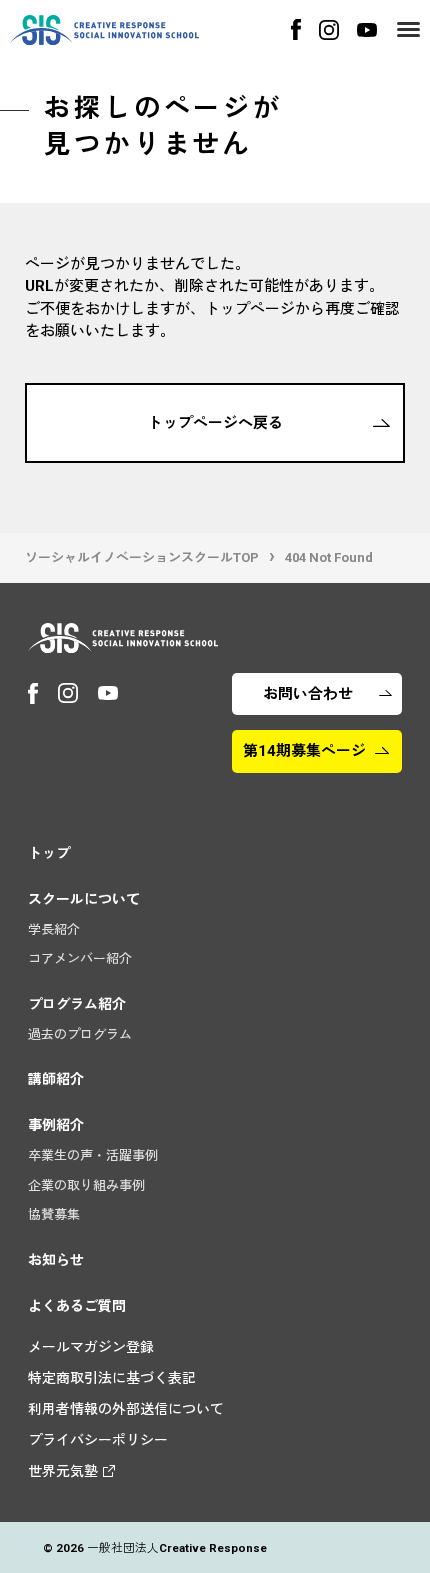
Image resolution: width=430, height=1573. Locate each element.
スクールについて (84, 899)
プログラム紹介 (77, 1004)
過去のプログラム (80, 1034)
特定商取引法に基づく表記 (112, 1378)
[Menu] (408, 29)
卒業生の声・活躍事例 (93, 1155)
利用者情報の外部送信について (126, 1409)
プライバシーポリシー (98, 1440)
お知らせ (56, 1260)
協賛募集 (54, 1214)
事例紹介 (56, 1125)
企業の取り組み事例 (86, 1185)
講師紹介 (56, 1079)
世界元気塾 (63, 1471)
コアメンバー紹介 (80, 958)
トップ (49, 853)
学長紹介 (54, 929)
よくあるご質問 (77, 1306)
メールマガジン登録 (91, 1347)
